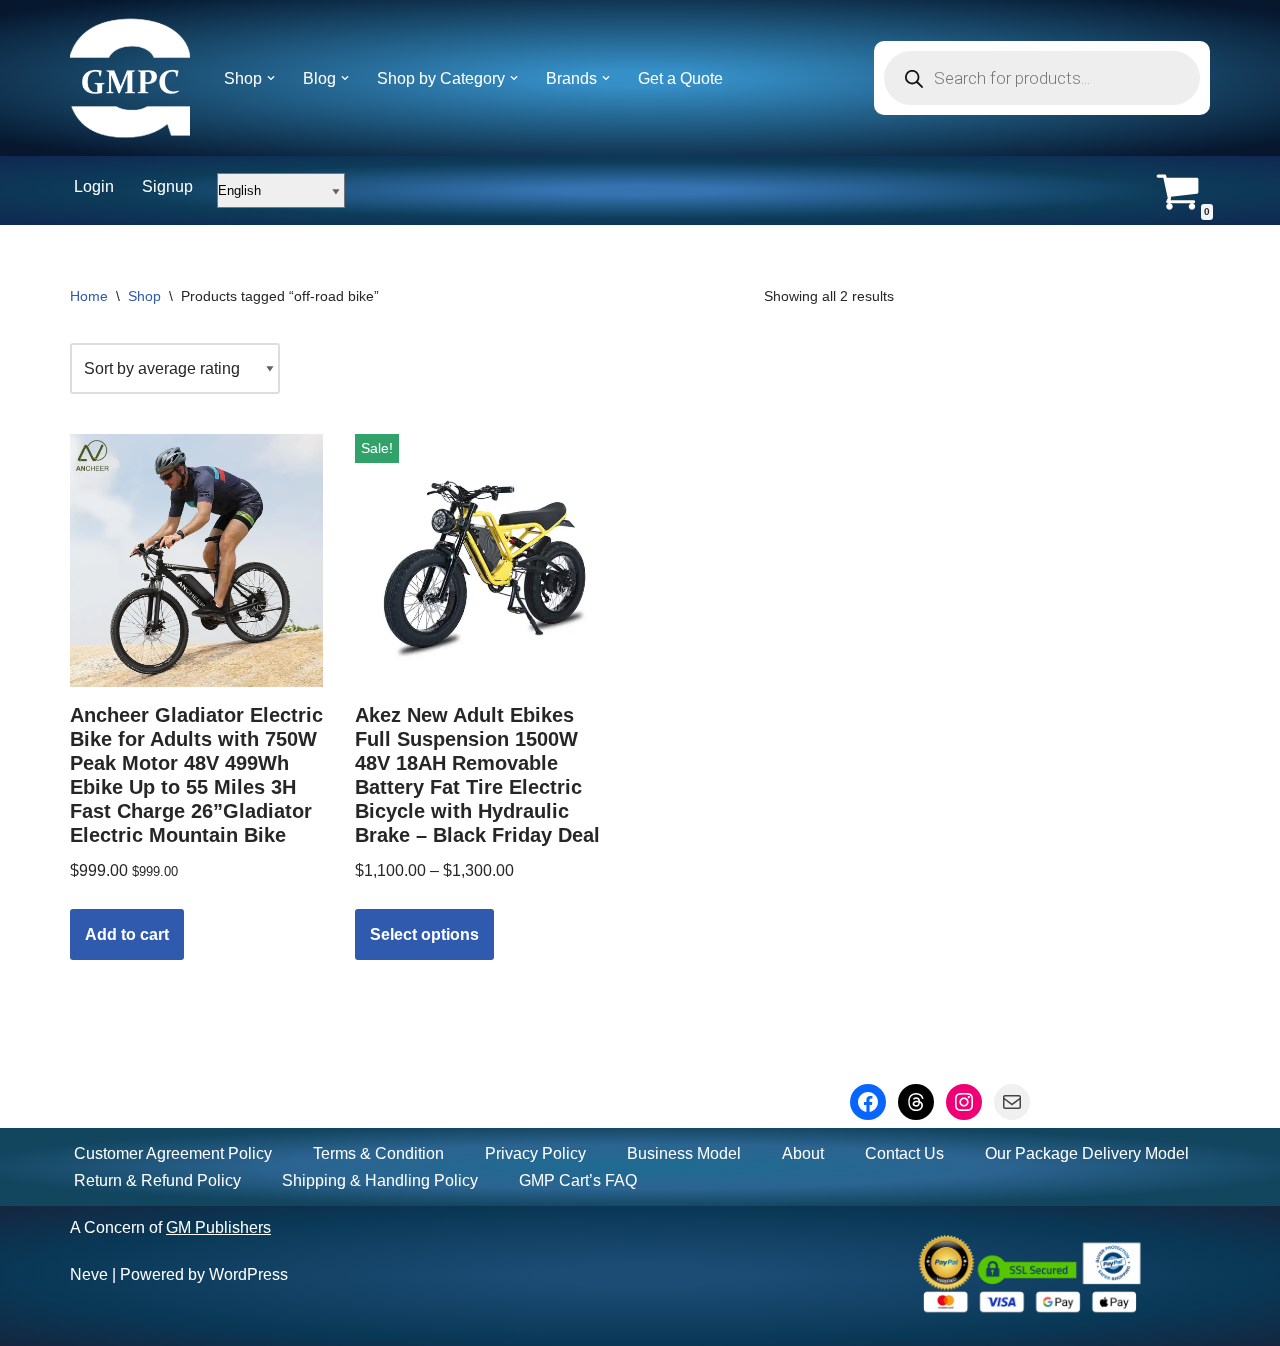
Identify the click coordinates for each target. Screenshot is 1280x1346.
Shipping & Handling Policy (380, 1180)
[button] (271, 78)
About (803, 1153)
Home (89, 296)
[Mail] (1012, 1102)
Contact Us (904, 1153)
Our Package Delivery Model (1087, 1153)
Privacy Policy (535, 1153)
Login (94, 186)
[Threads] (916, 1102)
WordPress (248, 1274)
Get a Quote (680, 78)
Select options (424, 934)
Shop (144, 296)
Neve (89, 1274)
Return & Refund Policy (157, 1180)
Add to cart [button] (127, 934)
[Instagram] (964, 1102)
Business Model (684, 1153)
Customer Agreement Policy (173, 1153)
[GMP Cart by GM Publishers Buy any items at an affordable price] (130, 78)
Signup (167, 186)
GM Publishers (218, 1227)
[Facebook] (868, 1102)
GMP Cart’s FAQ (578, 1180)
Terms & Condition (378, 1153)
